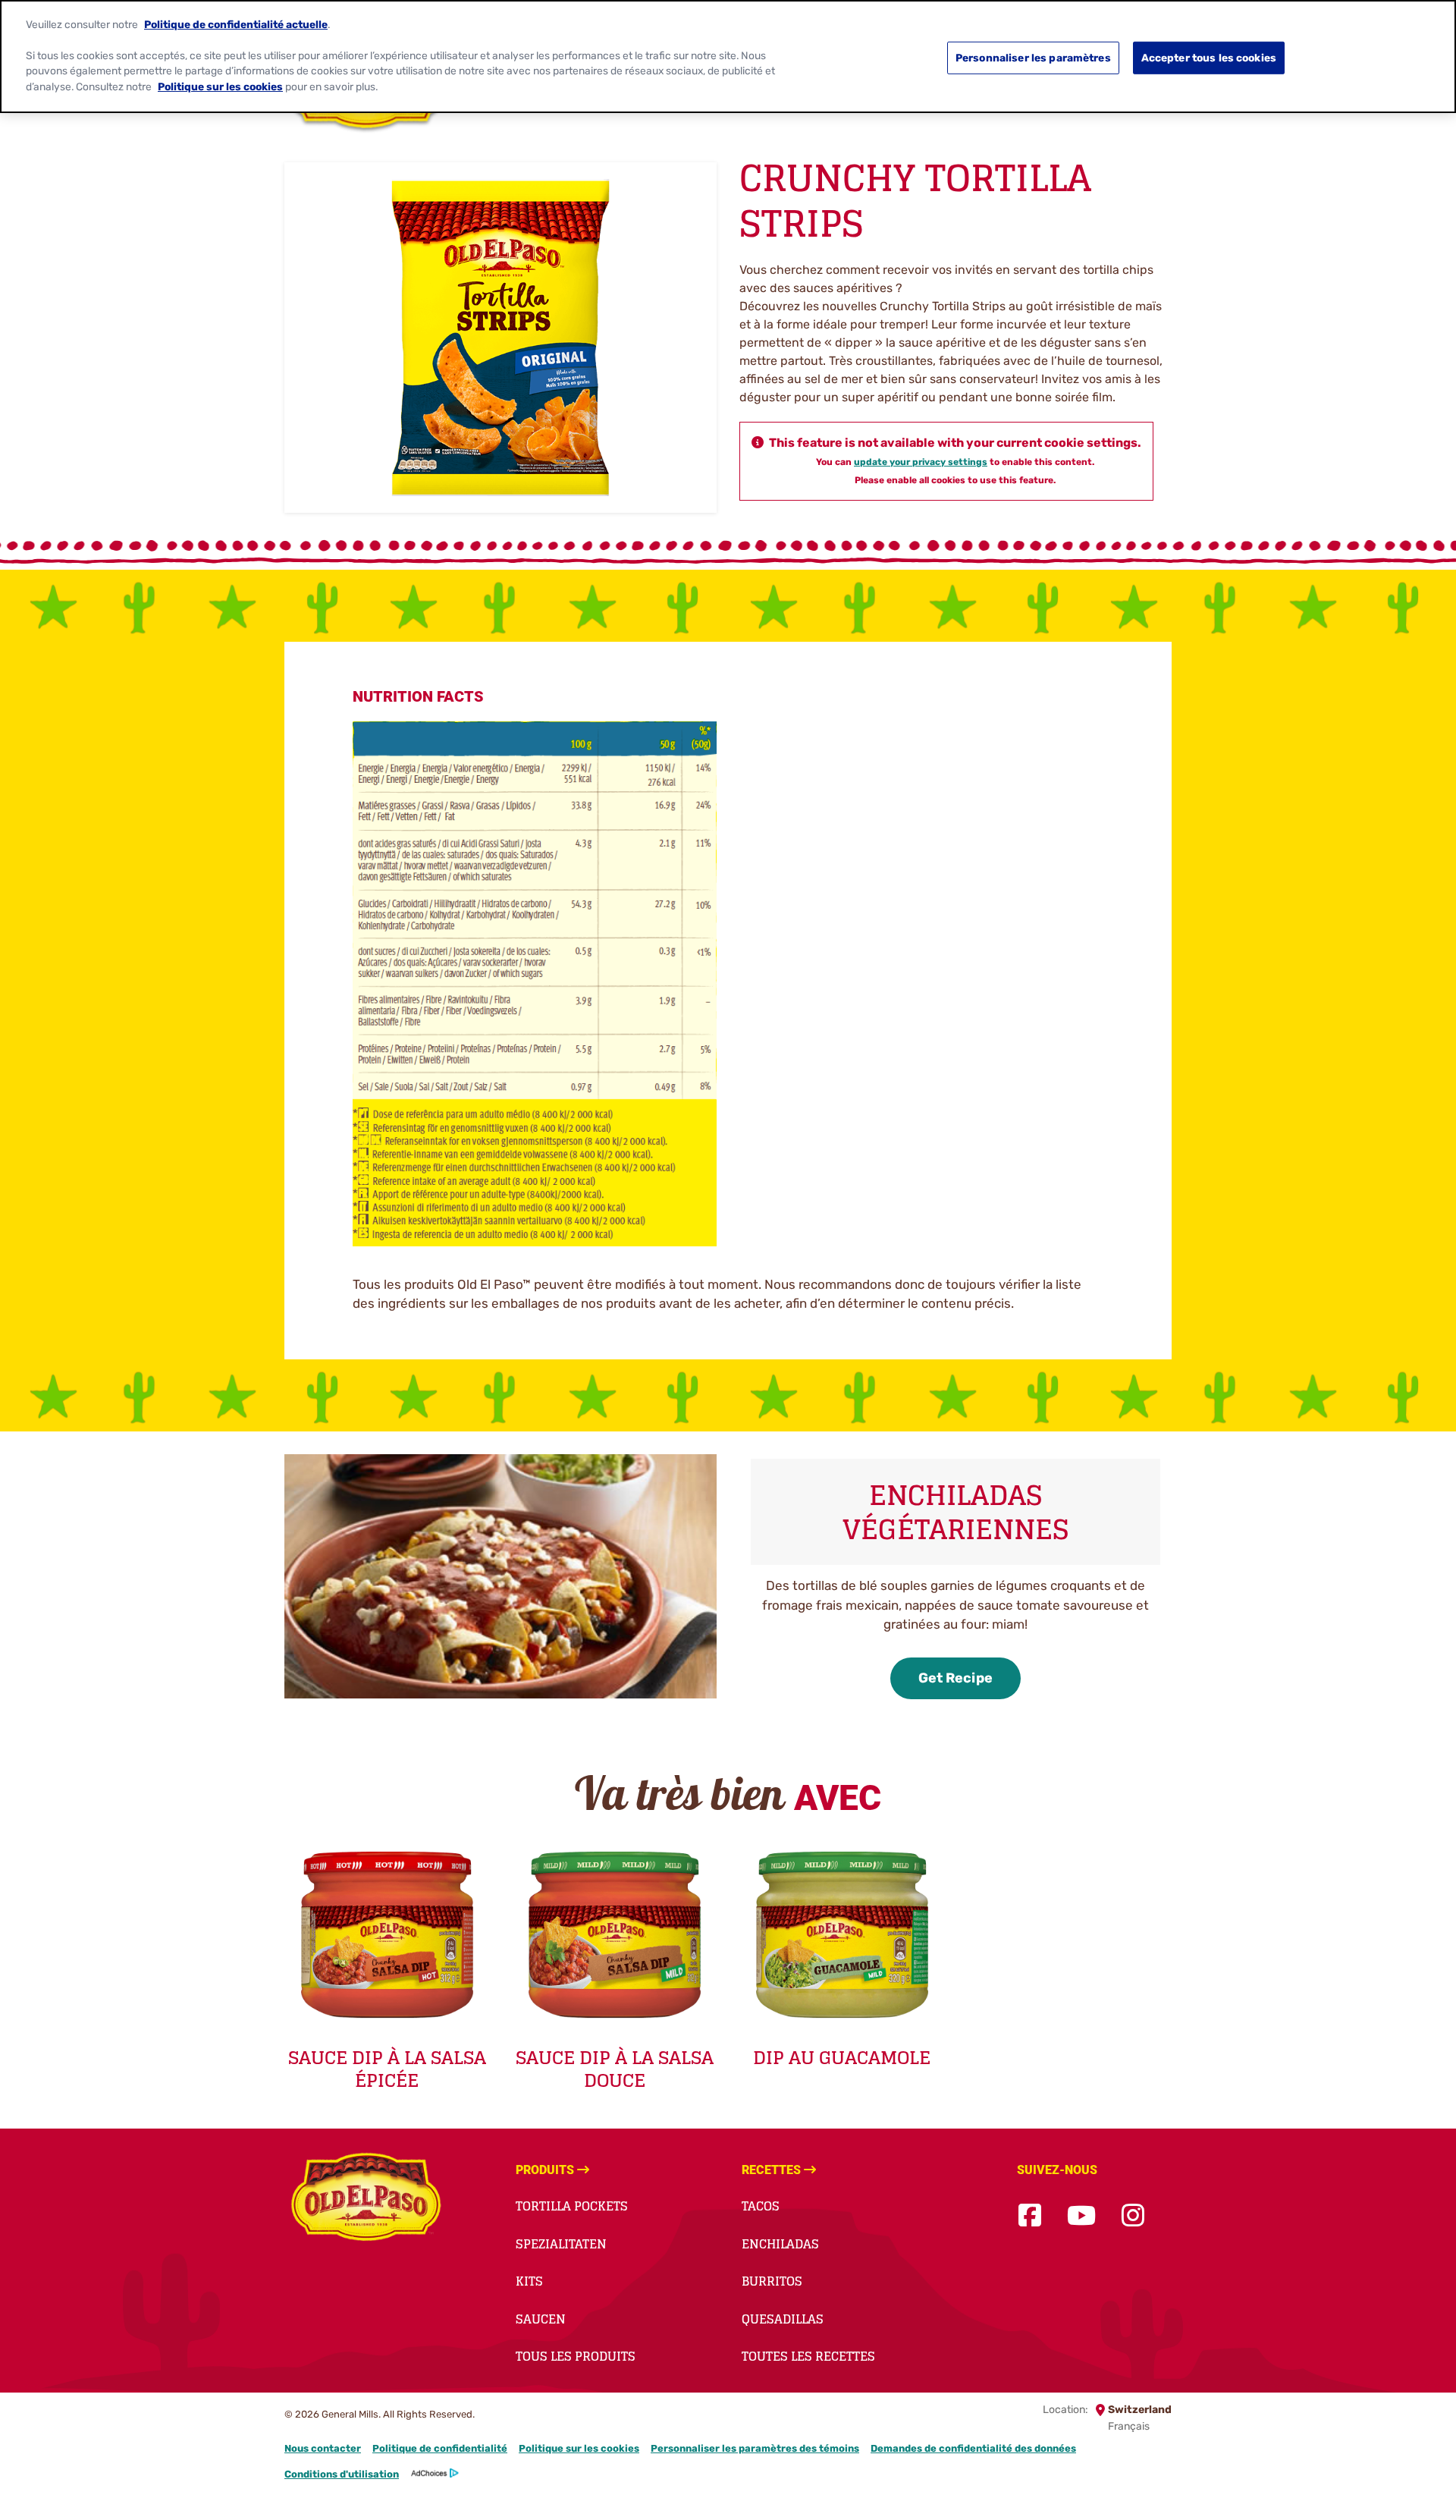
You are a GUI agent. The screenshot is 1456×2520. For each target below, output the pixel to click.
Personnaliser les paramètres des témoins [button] (755, 2448)
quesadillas (783, 2319)
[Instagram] (1133, 2216)
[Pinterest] (1170, 2216)
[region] (728, 57)
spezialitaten (561, 2244)
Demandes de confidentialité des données (973, 2448)
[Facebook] (1030, 2216)
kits (529, 2281)
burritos (772, 2281)
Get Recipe (955, 1678)
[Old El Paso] (366, 2199)
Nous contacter (323, 2448)
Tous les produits (576, 2356)
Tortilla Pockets (572, 2206)
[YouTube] (1081, 2216)
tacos (761, 2206)
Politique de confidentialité (440, 2448)
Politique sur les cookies (579, 2448)
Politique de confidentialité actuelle (236, 24)
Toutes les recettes (808, 2356)
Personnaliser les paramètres (1033, 58)
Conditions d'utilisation (342, 2474)
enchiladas (780, 2244)
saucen (541, 2319)
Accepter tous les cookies (1209, 58)
